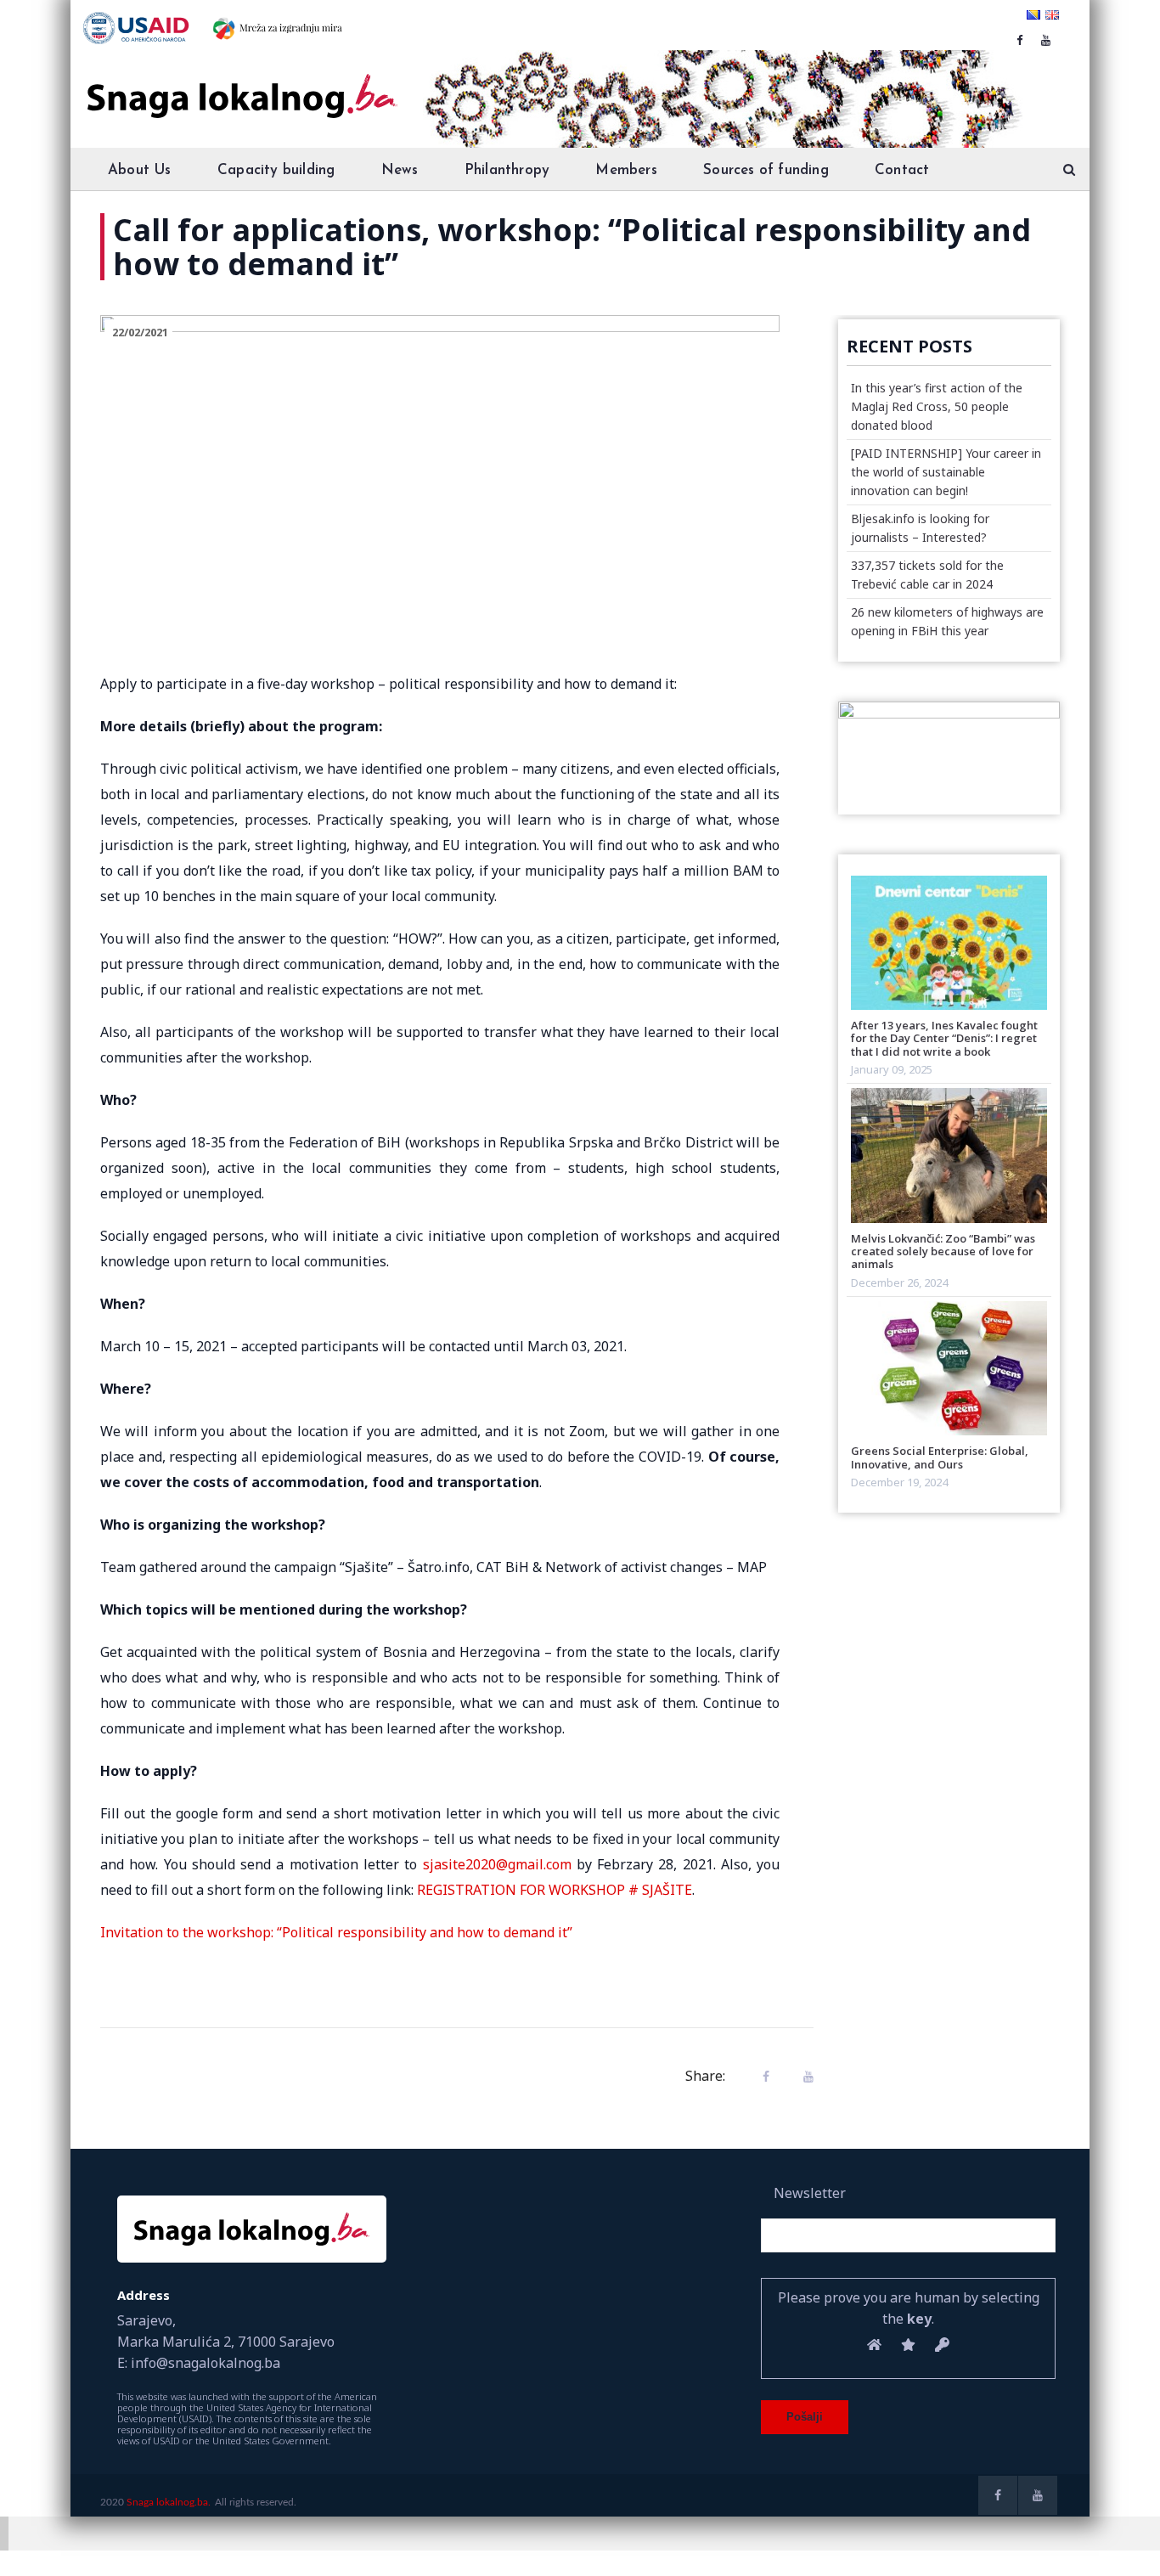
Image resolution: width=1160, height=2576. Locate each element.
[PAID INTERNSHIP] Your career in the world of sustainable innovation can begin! (946, 472)
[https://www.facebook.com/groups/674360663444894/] (1019, 40)
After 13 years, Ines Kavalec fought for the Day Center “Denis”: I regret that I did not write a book (944, 1038)
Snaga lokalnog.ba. (169, 2502)
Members (626, 170)
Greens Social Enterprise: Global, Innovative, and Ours (940, 1457)
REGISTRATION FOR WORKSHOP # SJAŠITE (555, 1890)
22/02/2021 (140, 332)
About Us (140, 170)
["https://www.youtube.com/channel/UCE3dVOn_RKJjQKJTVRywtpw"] (1046, 40)
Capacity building (276, 170)
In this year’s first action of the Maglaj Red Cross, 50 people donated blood (937, 406)
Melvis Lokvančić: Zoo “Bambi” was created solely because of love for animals (943, 1251)
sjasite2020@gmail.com (497, 1864)
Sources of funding (766, 170)
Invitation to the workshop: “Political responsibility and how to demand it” (336, 1932)
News (400, 170)
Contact (902, 170)
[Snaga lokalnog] (240, 84)
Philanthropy (507, 170)
